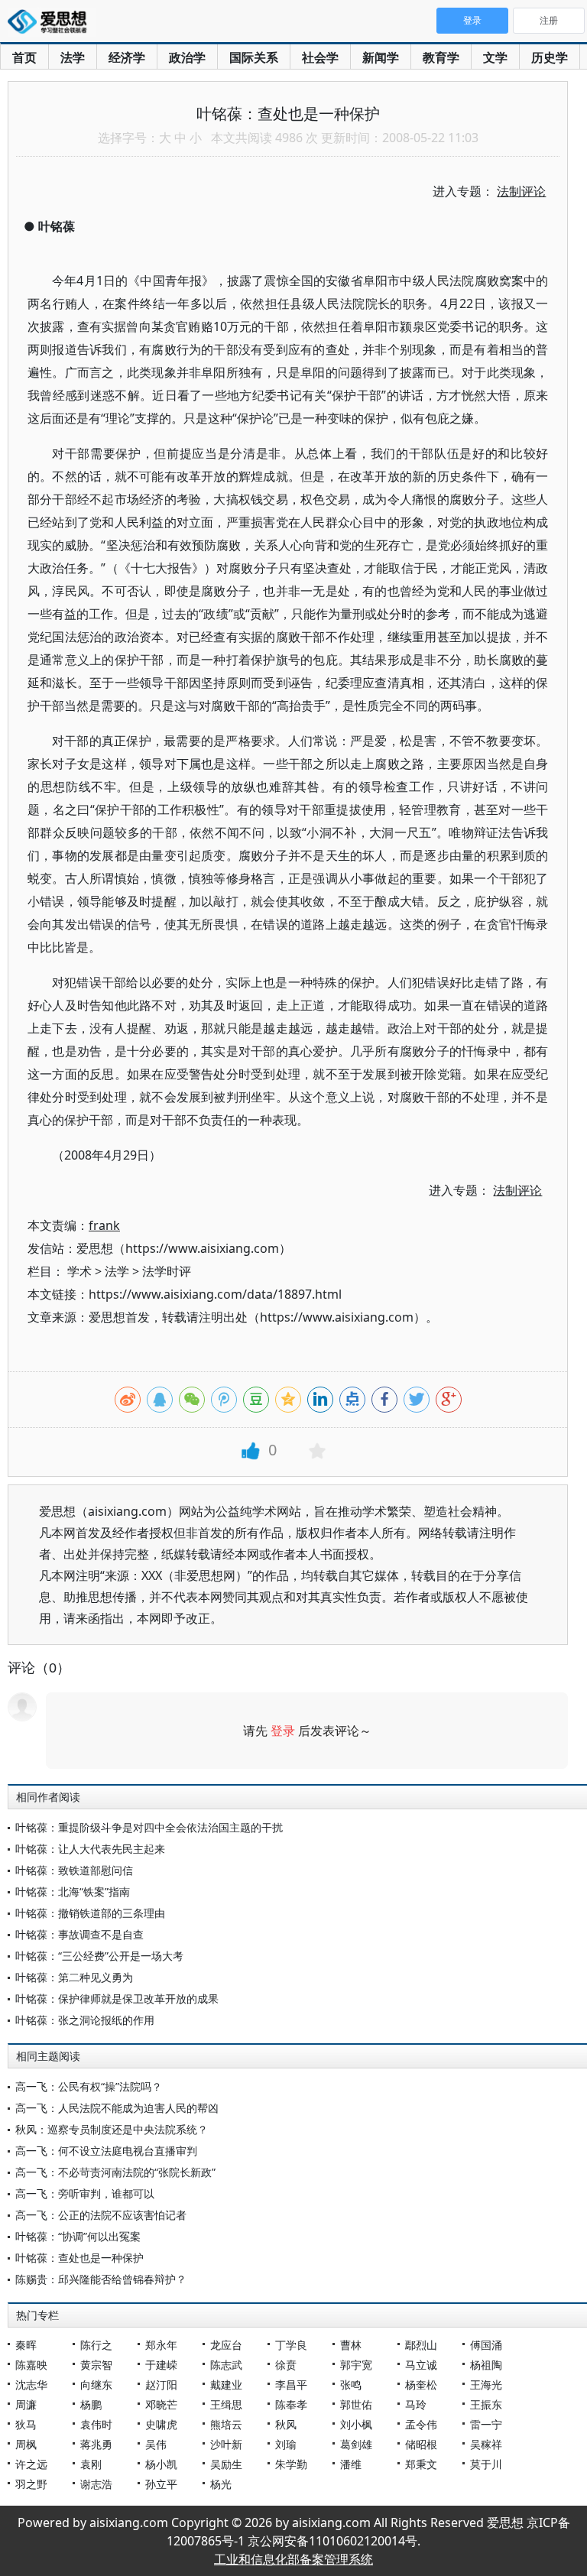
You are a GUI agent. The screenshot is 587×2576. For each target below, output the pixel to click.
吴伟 (156, 2444)
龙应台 (226, 2345)
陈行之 (96, 2345)
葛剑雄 (356, 2444)
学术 (79, 1271)
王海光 (486, 2385)
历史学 (550, 57)
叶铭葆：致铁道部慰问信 (74, 1870)
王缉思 (226, 2404)
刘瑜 (286, 2444)
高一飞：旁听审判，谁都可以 (85, 2193)
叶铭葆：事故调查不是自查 (79, 1934)
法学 (73, 57)
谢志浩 (96, 2484)
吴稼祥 (486, 2444)
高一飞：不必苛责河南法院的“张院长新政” (115, 2172)
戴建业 (226, 2385)
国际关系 (254, 57)
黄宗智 (96, 2365)
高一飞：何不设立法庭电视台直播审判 (106, 2151)
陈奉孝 (291, 2404)
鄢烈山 (421, 2345)
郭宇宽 (356, 2365)
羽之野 (31, 2484)
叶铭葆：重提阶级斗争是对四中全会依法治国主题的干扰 (149, 1827)
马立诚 (421, 2365)
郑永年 (161, 2345)
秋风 (286, 2424)
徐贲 (286, 2365)
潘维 (351, 2464)
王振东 (486, 2404)
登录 (283, 1731)
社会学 (320, 57)
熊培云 (226, 2424)
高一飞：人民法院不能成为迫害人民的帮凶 (117, 2108)
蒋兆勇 (96, 2444)
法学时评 (167, 1271)
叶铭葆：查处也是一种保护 (79, 2258)
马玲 (416, 2404)
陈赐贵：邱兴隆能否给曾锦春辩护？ (101, 2279)
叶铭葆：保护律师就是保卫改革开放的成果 (117, 1999)
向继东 (96, 2385)
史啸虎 (161, 2424)
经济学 (127, 57)
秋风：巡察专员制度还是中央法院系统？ (112, 2129)
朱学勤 (291, 2464)
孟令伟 (421, 2424)
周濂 (26, 2404)
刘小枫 (356, 2424)
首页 (24, 57)
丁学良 (291, 2345)
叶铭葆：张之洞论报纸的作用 (85, 2020)
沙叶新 (226, 2444)
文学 (495, 57)
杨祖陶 (486, 2365)
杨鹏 (91, 2404)
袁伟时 (96, 2424)
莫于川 (486, 2464)
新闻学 (381, 57)
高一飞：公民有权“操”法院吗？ (89, 2086)
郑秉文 (421, 2464)
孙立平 (161, 2484)
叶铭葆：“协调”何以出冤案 (78, 2236)
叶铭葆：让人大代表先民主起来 (90, 1849)
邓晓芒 (161, 2404)
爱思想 (52, 23)
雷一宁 (486, 2424)
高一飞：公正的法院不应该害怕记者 (101, 2215)
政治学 (187, 57)
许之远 (31, 2464)
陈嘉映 (31, 2365)
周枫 (26, 2444)
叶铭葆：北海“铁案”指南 (73, 1891)
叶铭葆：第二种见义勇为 (74, 1977)
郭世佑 (356, 2404)
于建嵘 (161, 2365)
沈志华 (31, 2385)
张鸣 (351, 2385)
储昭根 (421, 2444)
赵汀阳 (161, 2385)
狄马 (26, 2424)
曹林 (351, 2345)
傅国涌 (486, 2345)
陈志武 (226, 2365)
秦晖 (26, 2345)
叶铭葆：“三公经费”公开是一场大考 (99, 1956)
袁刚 (91, 2464)
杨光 (221, 2484)
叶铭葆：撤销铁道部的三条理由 (90, 1913)
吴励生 (226, 2464)
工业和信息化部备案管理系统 (293, 2559)
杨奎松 (421, 2385)
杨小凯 (161, 2464)
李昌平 (291, 2385)
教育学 (441, 57)
